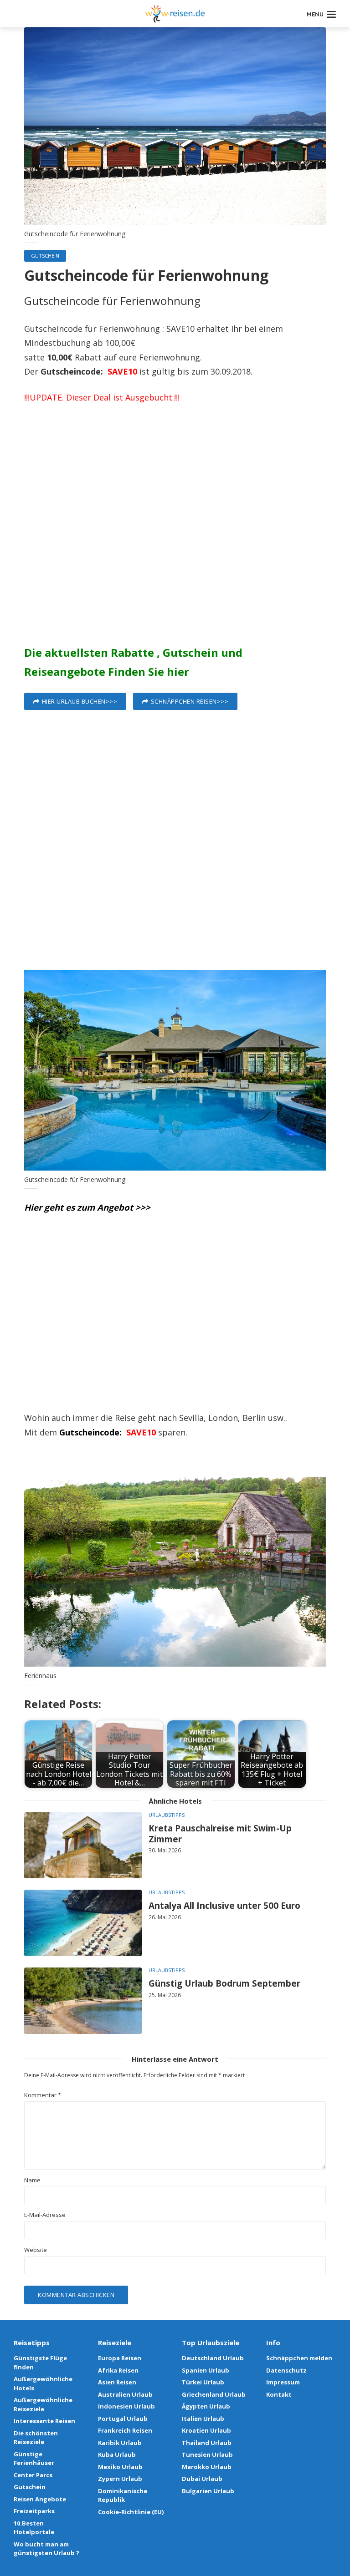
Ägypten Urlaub (206, 2406)
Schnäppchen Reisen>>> (190, 701)
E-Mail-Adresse (45, 2215)
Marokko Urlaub (207, 2467)
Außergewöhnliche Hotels (43, 2383)
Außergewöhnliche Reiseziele (43, 2404)
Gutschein (45, 256)
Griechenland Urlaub (214, 2394)
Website (36, 2250)
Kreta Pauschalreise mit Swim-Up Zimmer (220, 1834)
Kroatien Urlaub (206, 2430)
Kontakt (279, 2394)
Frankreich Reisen (125, 2430)
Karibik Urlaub (120, 2443)
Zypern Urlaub (120, 2479)
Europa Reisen (120, 2358)
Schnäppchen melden (299, 2358)
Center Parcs (33, 2475)
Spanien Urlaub (206, 2370)
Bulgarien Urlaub (208, 2491)
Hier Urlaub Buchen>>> (80, 701)
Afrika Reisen (118, 2370)
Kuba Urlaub (117, 2454)
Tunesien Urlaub (207, 2454)
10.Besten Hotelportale (34, 2528)
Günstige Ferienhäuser (34, 2459)
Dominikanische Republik (123, 2495)
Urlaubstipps (167, 1815)
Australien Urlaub (125, 2394)
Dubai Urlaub (202, 2479)
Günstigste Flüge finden (40, 2363)
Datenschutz (286, 2370)
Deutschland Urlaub (213, 2358)
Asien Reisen (117, 2382)
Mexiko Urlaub (120, 2467)
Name (32, 2180)
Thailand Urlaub (207, 2443)
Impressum (283, 2382)
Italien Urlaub (203, 2419)
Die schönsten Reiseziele (36, 2438)
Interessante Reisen (44, 2421)
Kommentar (43, 2095)
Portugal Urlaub (123, 2419)
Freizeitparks (34, 2511)
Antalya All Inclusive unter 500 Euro (224, 1906)
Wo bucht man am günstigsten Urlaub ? (46, 2549)
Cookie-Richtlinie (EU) (131, 2512)
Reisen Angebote (40, 2499)
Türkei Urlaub (203, 2382)
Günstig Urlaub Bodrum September (224, 1984)
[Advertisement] (175, 528)
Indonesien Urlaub (126, 2406)
